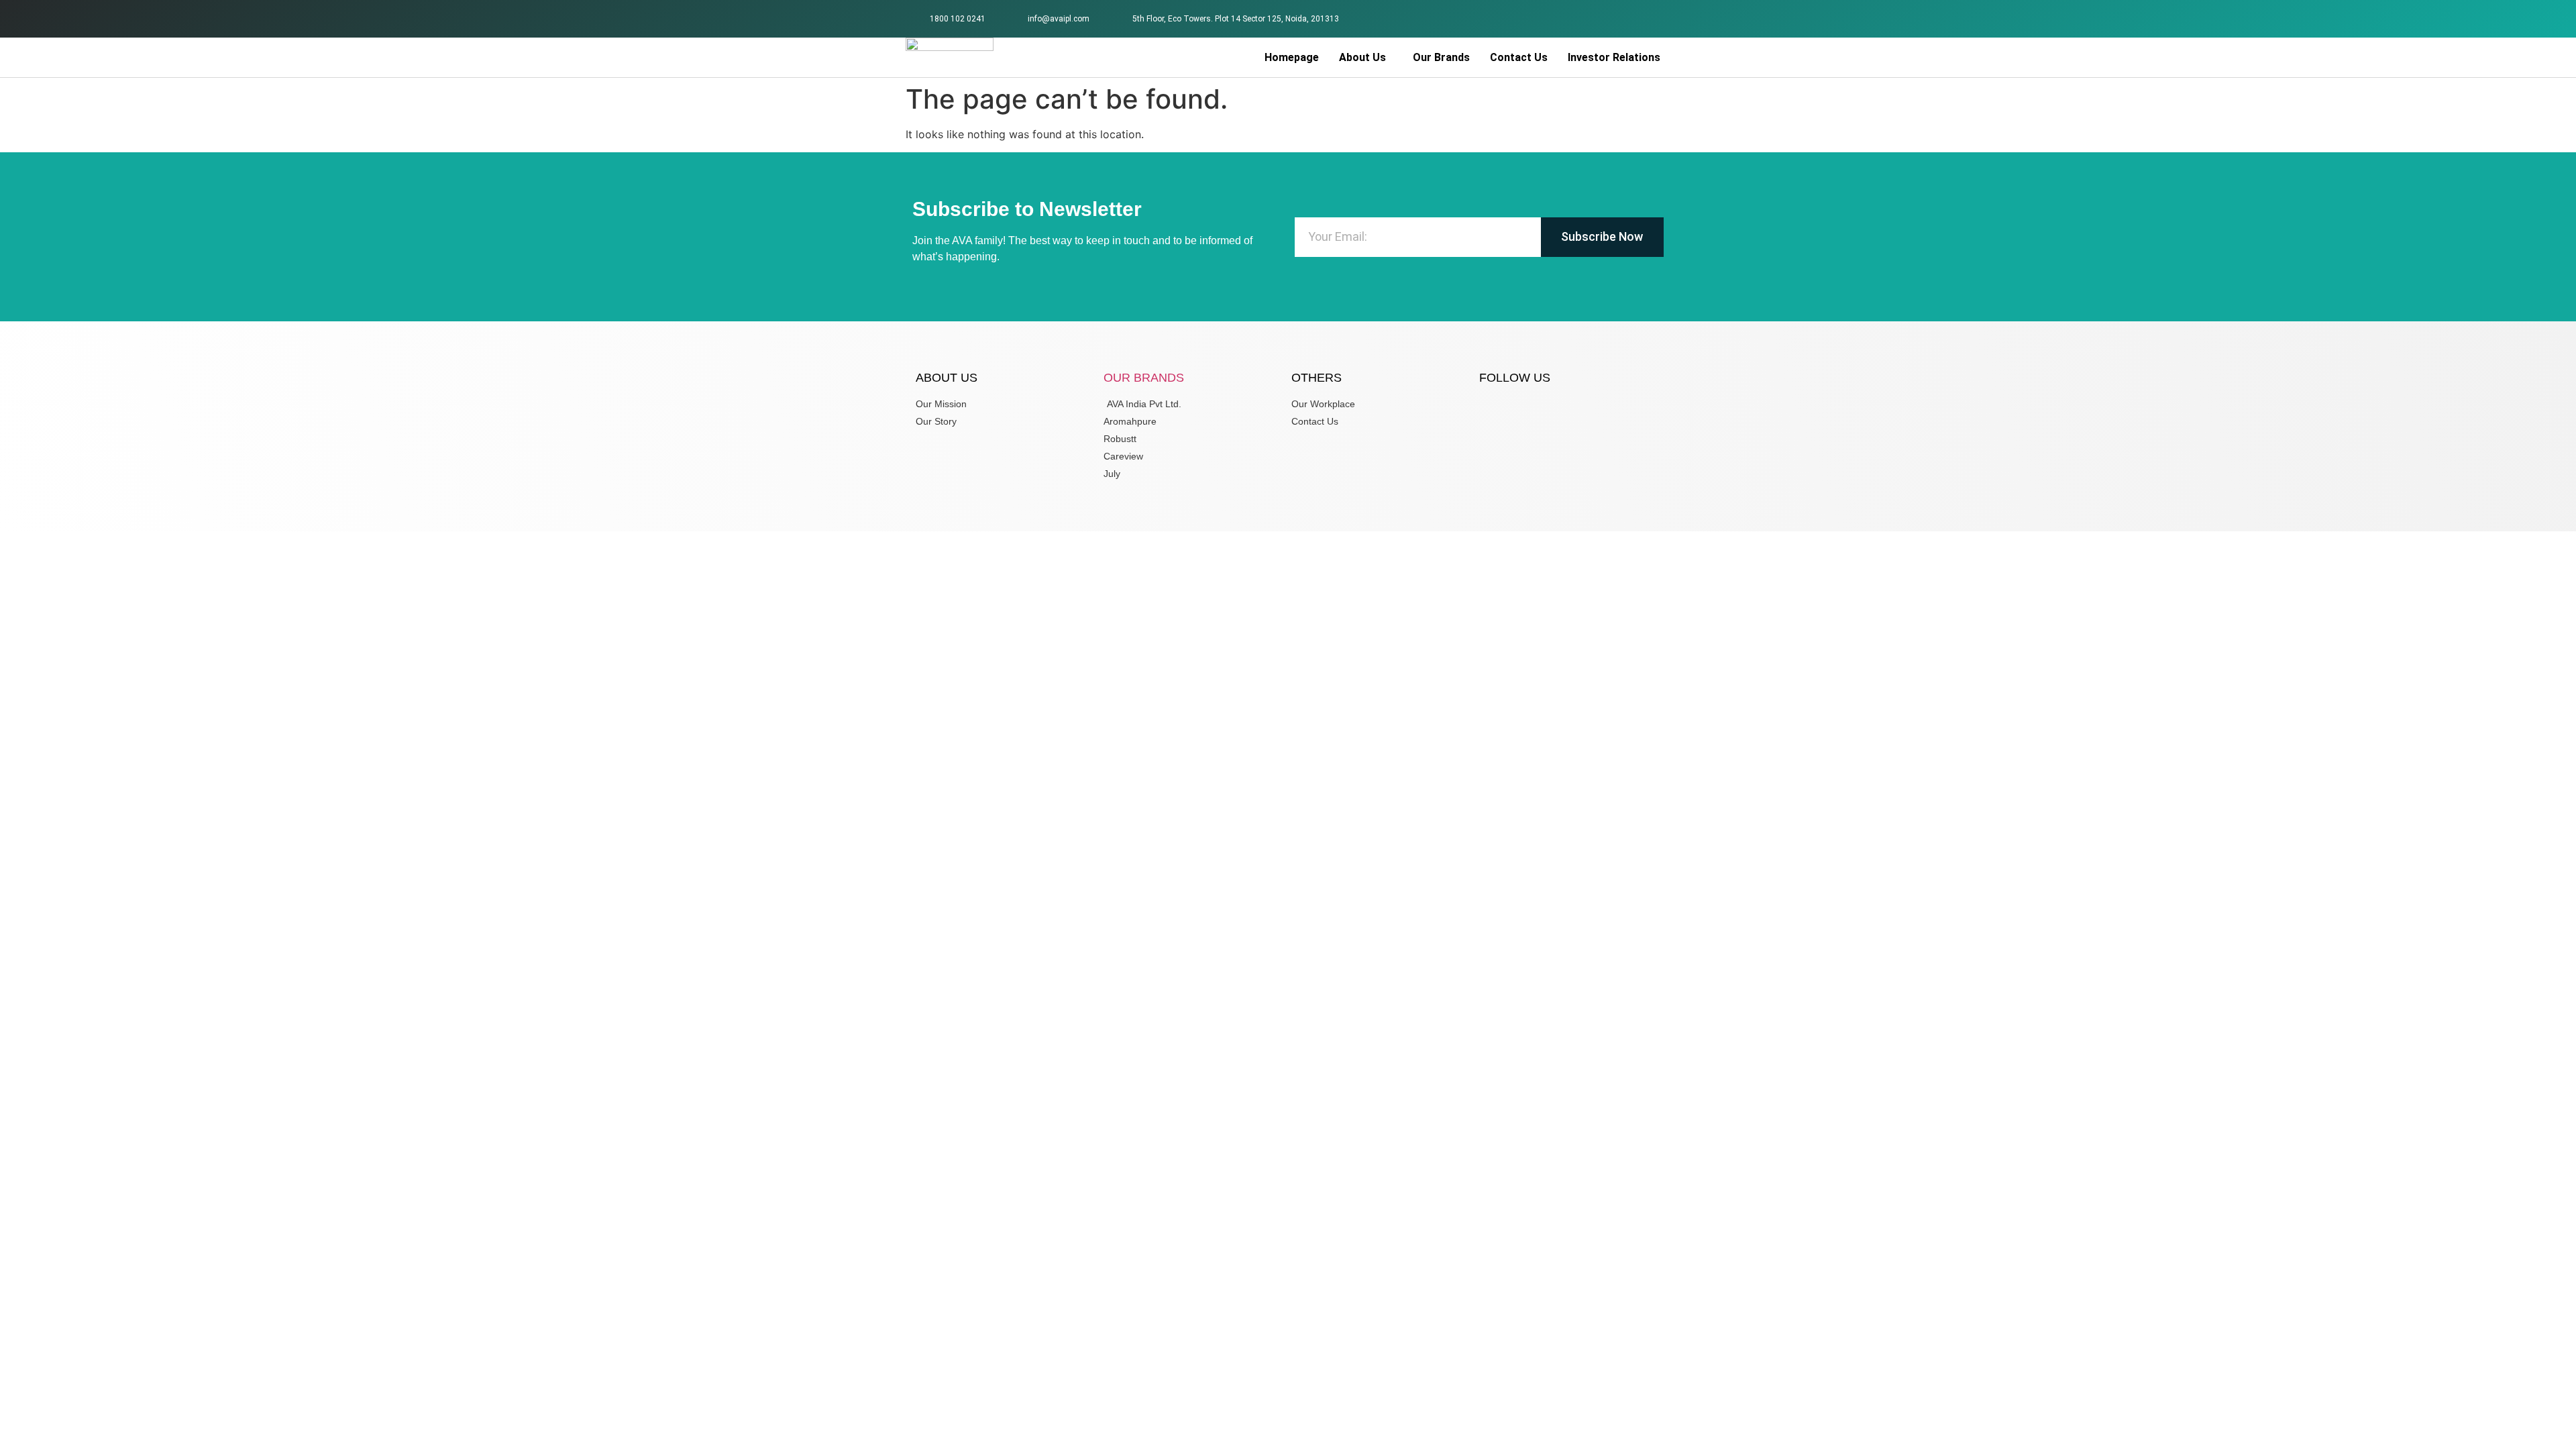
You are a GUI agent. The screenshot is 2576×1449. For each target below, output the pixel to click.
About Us (1362, 57)
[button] (1366, 58)
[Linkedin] (1653, 17)
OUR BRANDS (1144, 378)
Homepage (1292, 57)
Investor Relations (1614, 57)
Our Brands (1441, 57)
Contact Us (1519, 57)
